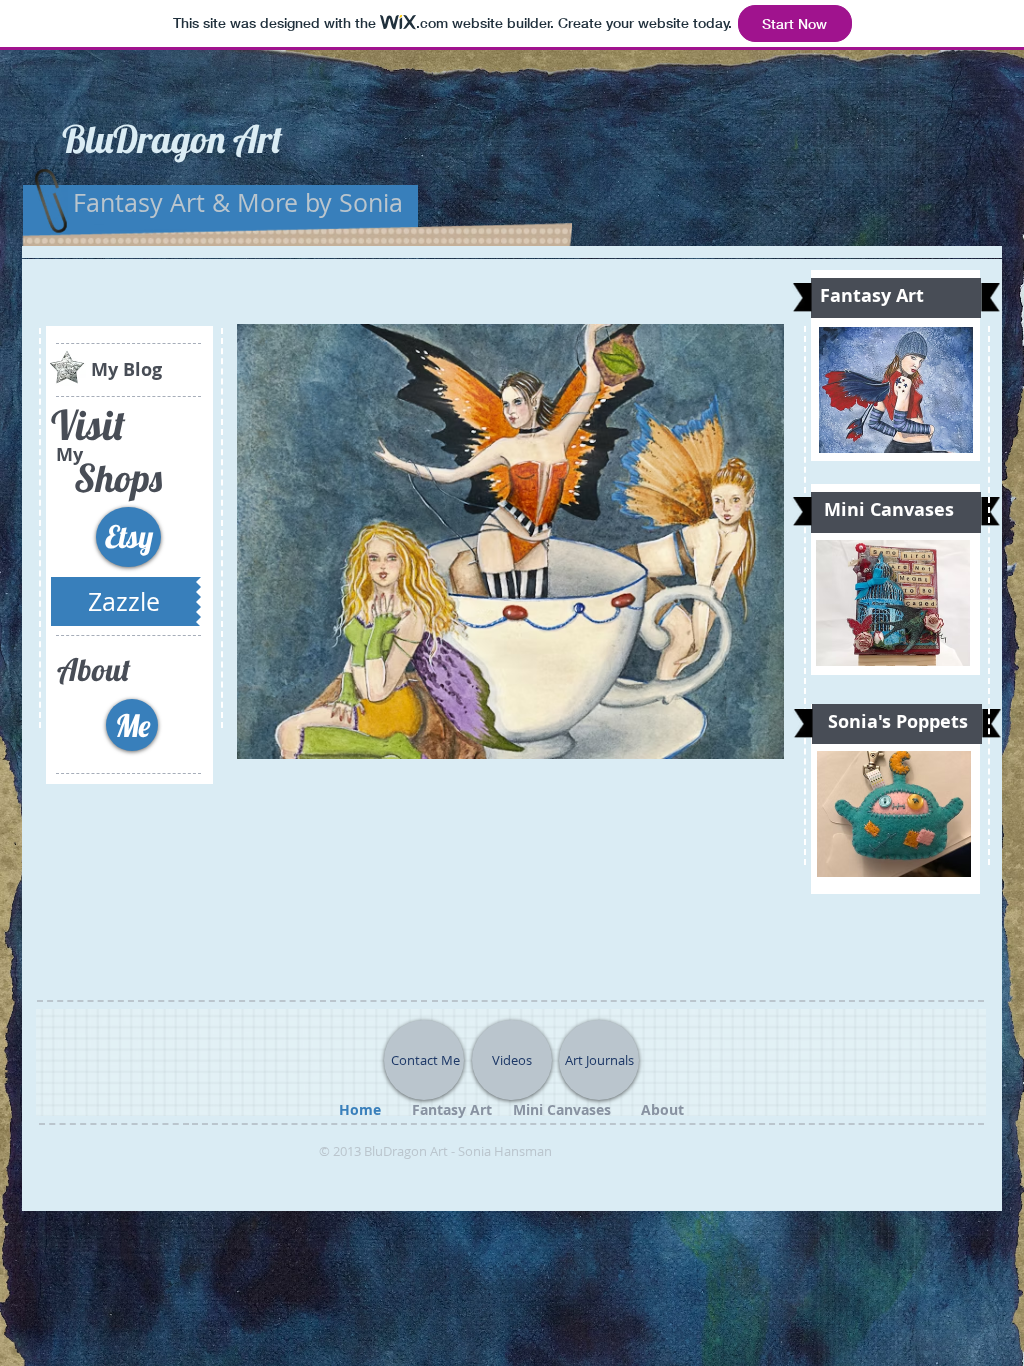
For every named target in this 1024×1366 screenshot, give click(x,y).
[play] (754, 729)
